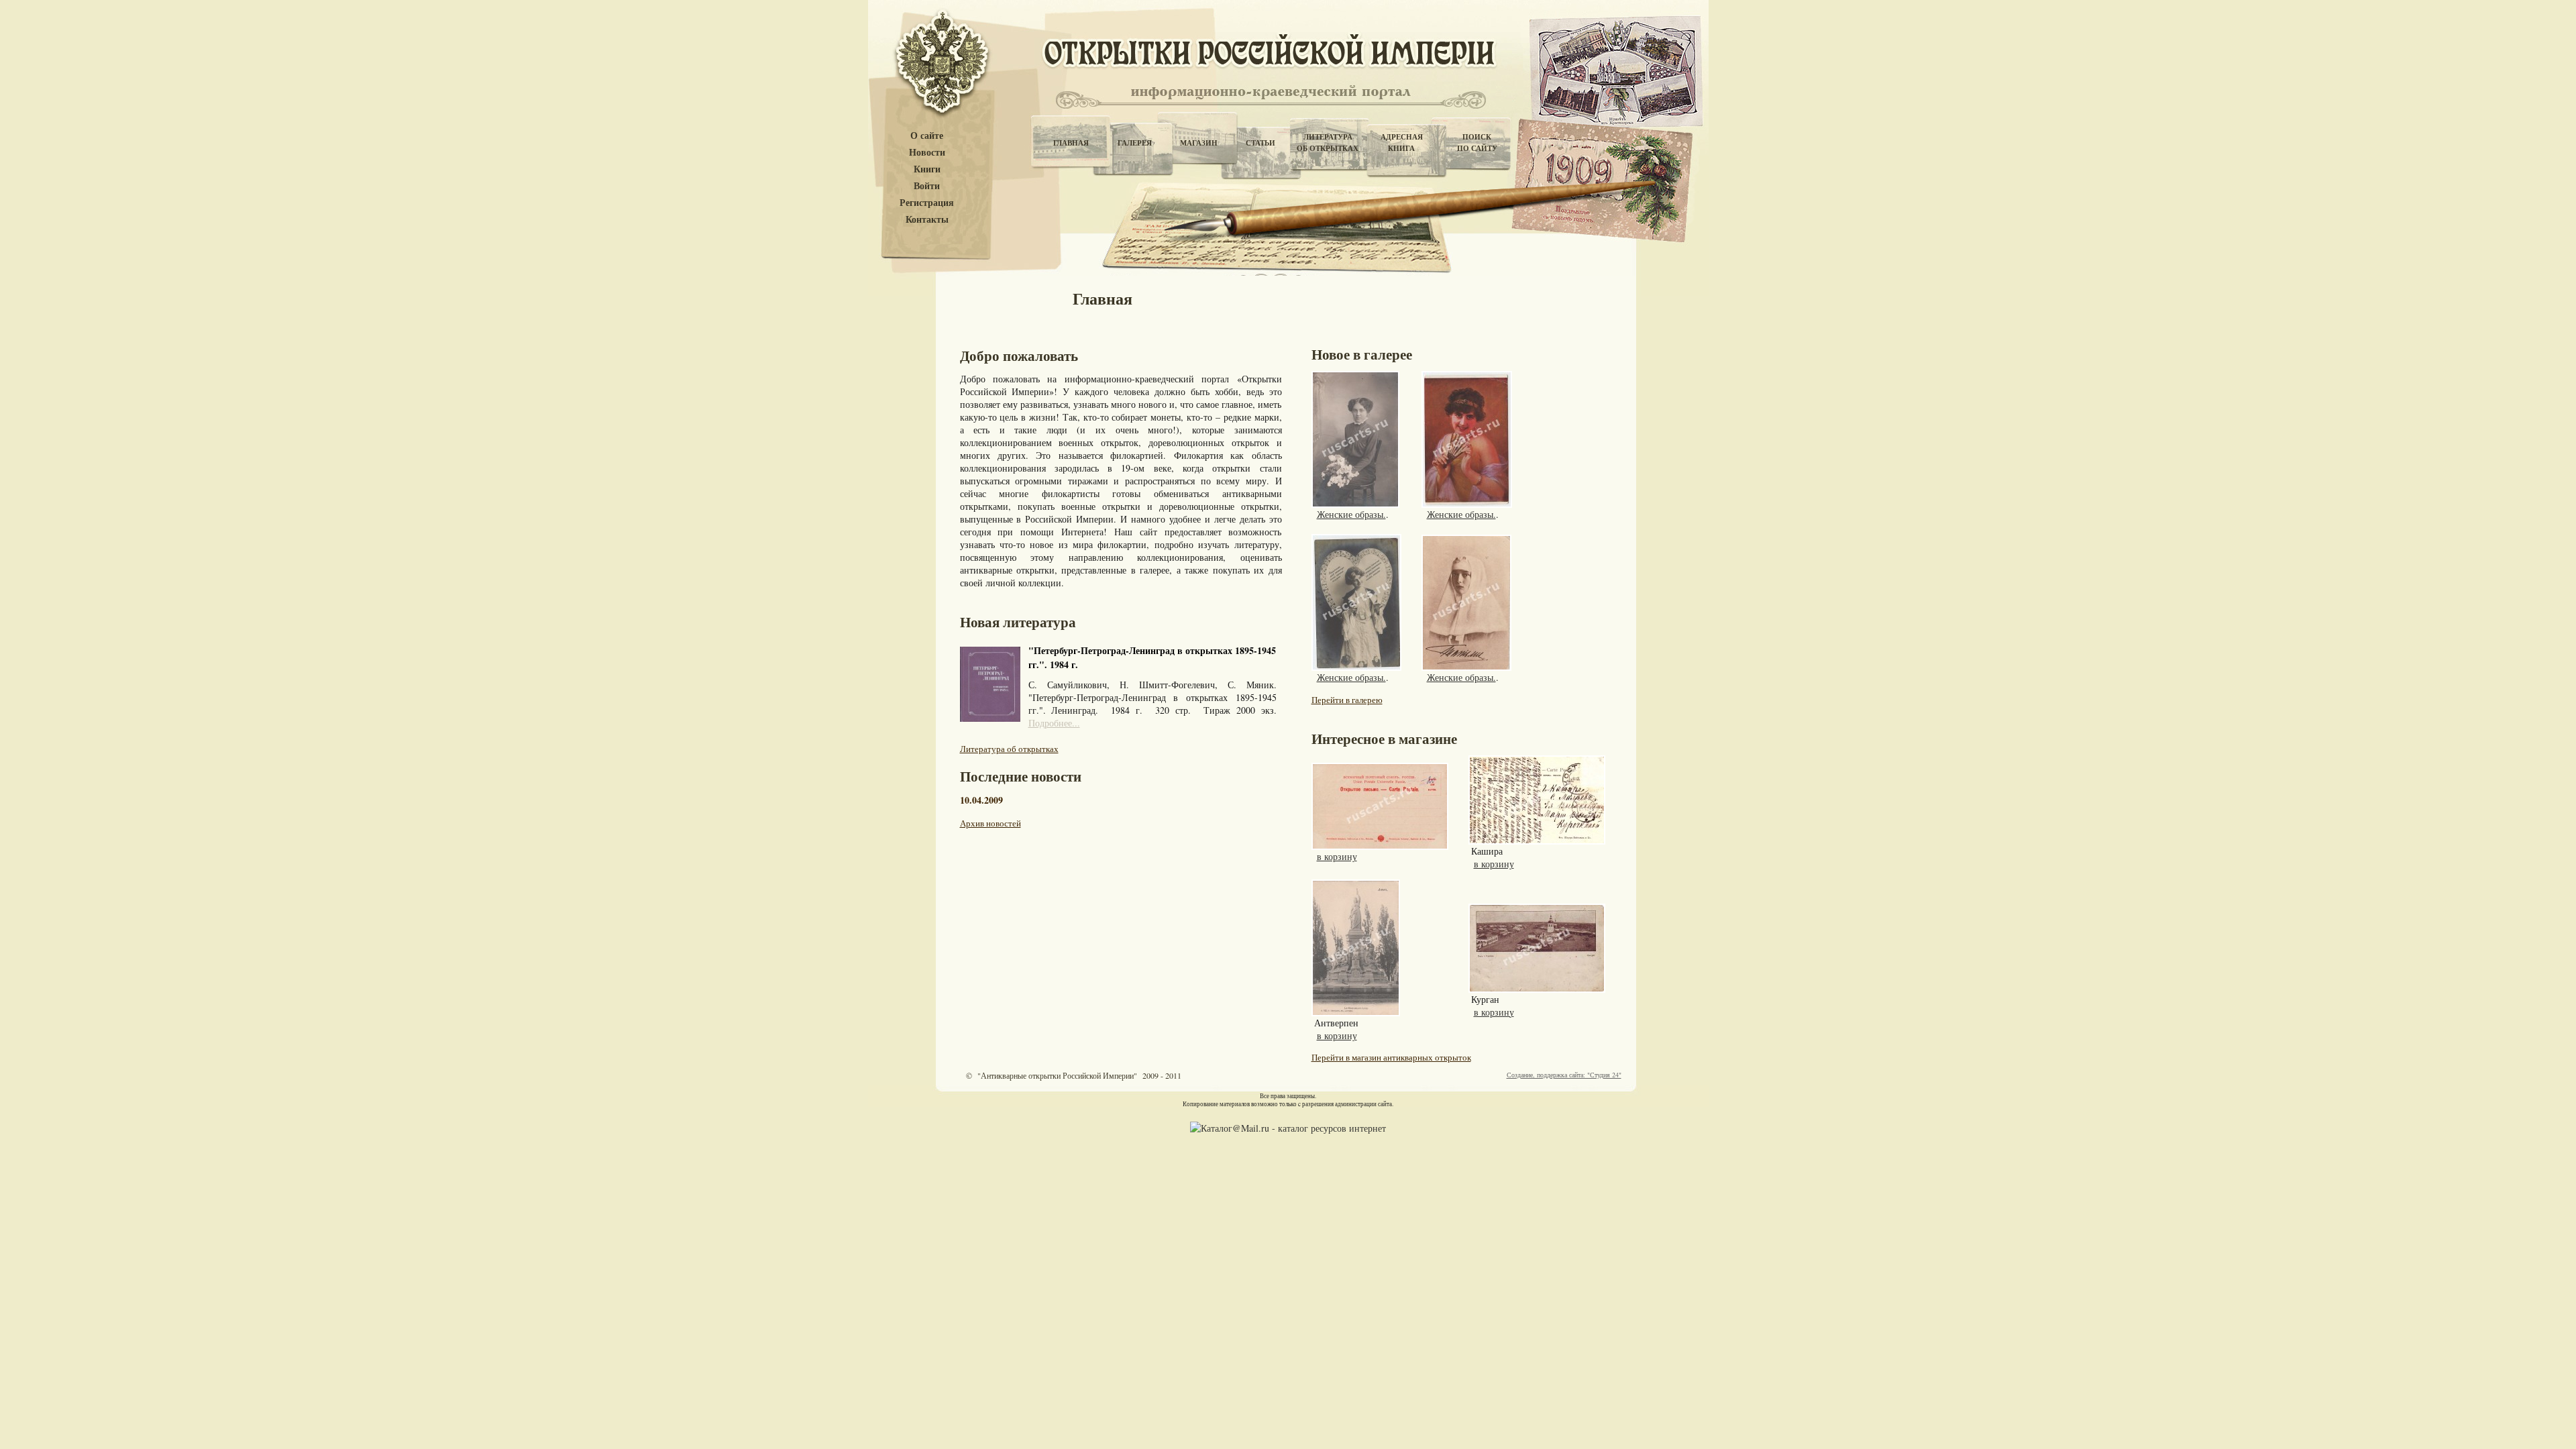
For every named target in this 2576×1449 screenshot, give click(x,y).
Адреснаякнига (1402, 143)
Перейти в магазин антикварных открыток (1391, 1057)
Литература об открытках (1009, 749)
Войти (927, 186)
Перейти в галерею (1347, 700)
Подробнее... (1054, 723)
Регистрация (927, 203)
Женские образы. (1351, 514)
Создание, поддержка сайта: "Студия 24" (1564, 1075)
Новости (927, 153)
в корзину (1337, 856)
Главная (1071, 143)
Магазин (1199, 143)
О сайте (927, 136)
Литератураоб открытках (1328, 143)
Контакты (927, 220)
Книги (927, 169)
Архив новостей (990, 823)
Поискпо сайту (1477, 143)
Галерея (1135, 143)
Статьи (1260, 143)
